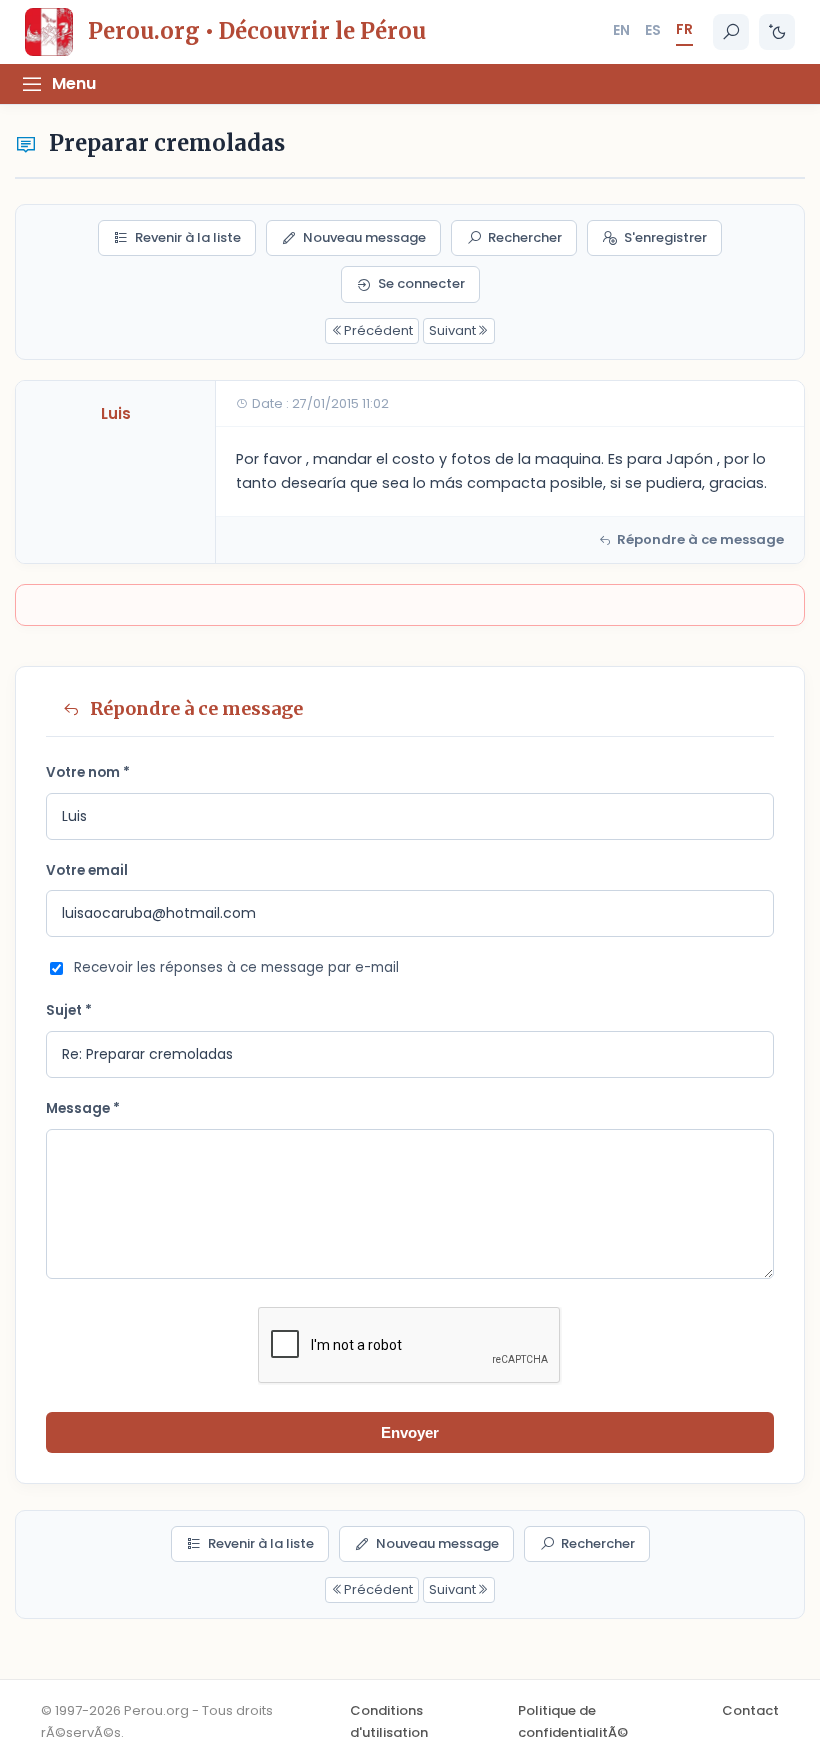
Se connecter (421, 283)
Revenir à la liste (188, 237)
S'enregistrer (665, 237)
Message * (83, 1108)
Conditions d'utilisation (389, 1721)
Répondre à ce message (700, 539)
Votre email (87, 870)
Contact (750, 1710)
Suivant (452, 330)
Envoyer (410, 1432)
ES (653, 30)
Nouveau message (364, 237)
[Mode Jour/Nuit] (777, 32)
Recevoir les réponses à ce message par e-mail (236, 967)
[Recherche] (731, 32)
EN (621, 30)
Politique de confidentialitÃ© (573, 1721)
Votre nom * (88, 772)
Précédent (378, 330)
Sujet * (69, 1010)
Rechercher (525, 237)
